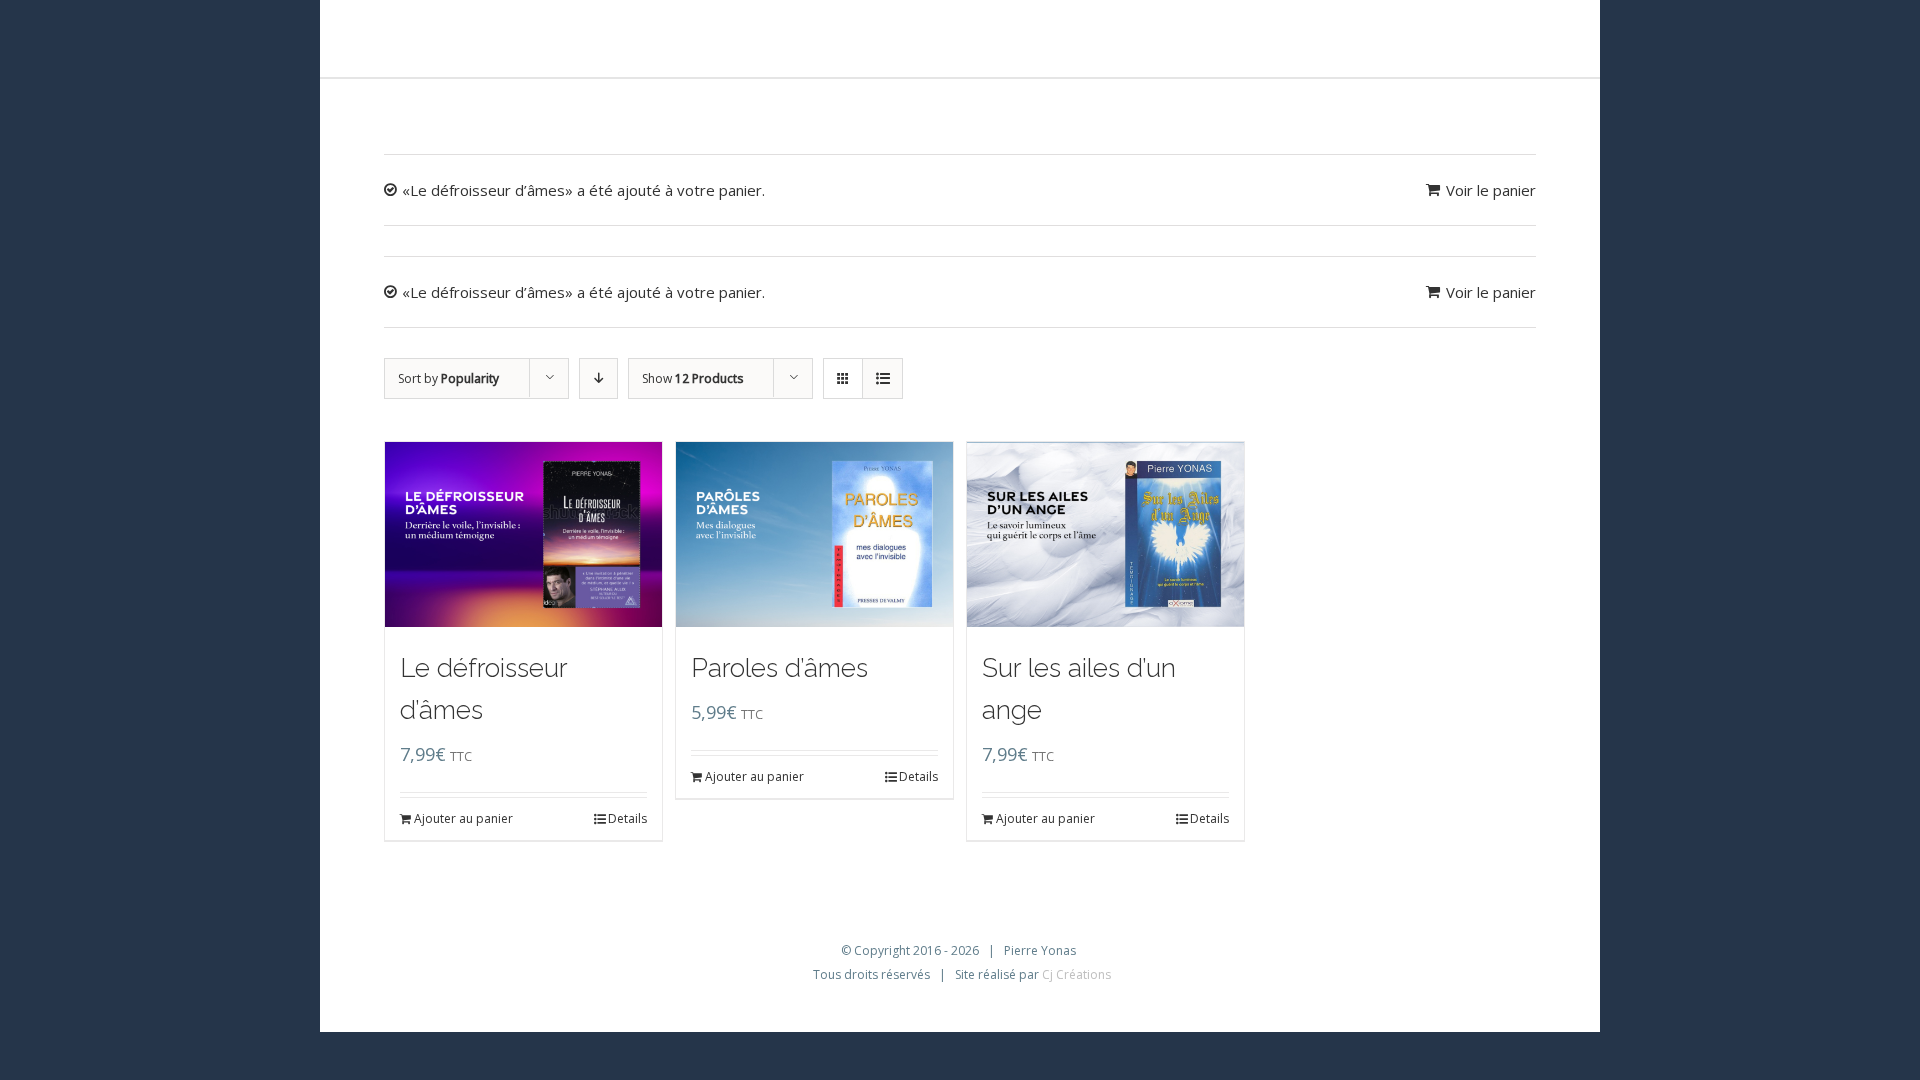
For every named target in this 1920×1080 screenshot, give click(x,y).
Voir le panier (1491, 190)
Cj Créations (1076, 974)
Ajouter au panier (463, 818)
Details (627, 818)
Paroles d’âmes (779, 668)
